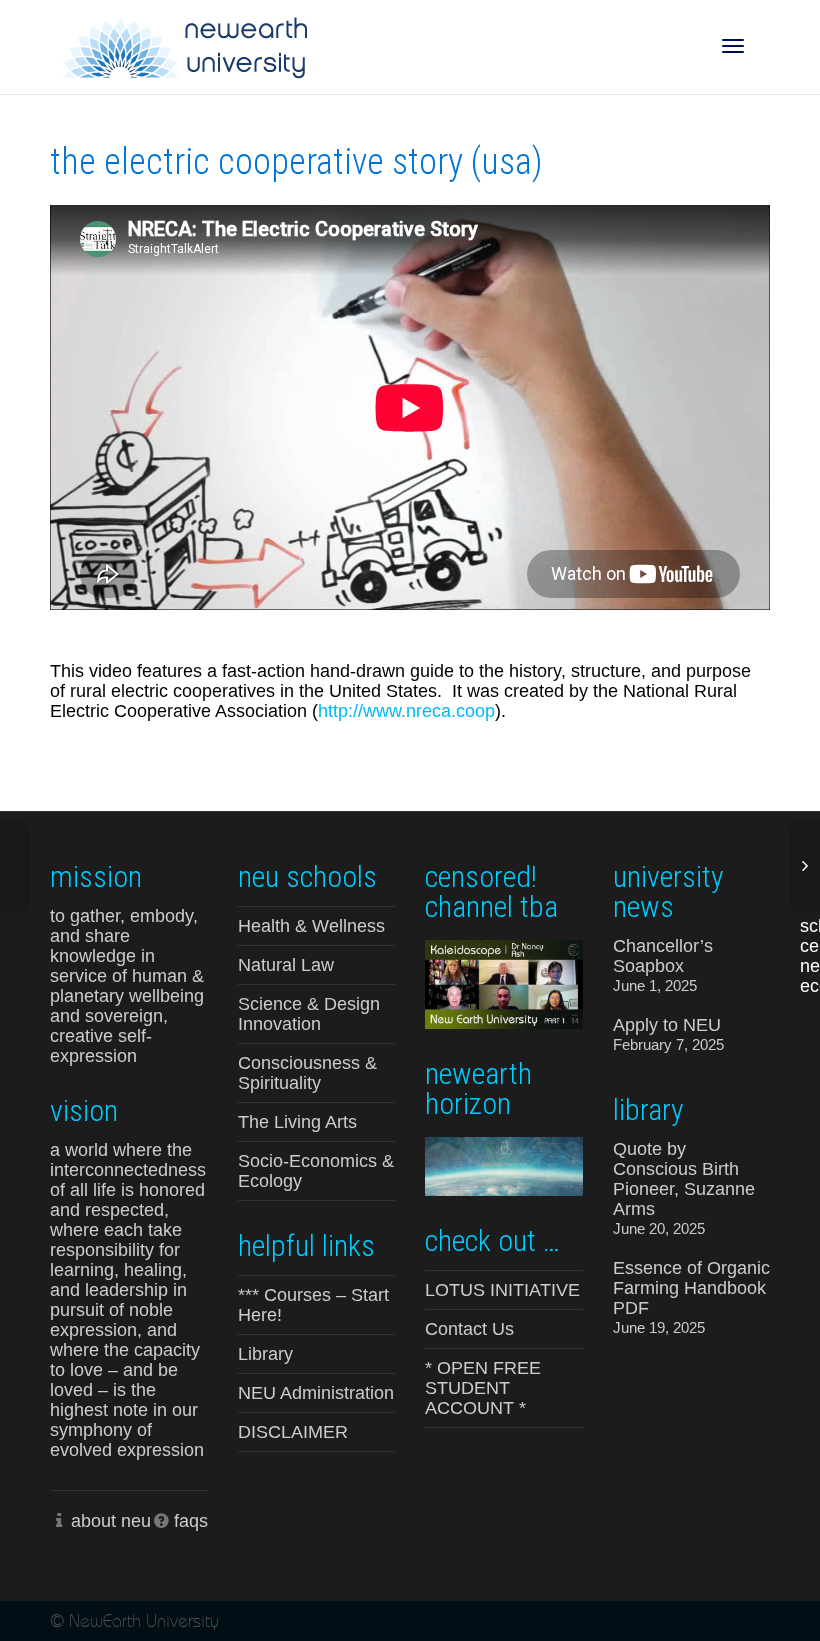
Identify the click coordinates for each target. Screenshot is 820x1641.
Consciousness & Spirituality (307, 1073)
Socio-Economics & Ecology (316, 1171)
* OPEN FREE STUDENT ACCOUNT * (483, 1388)
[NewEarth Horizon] (504, 1164)
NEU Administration (316, 1393)
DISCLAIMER (293, 1432)
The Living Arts (297, 1122)
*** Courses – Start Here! (313, 1305)
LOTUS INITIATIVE (502, 1290)
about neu (111, 1521)
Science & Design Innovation (309, 1014)
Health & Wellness (311, 926)
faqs (191, 1521)
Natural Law (286, 965)
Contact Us (469, 1329)
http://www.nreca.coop (406, 711)
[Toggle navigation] (733, 46)
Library (265, 1354)
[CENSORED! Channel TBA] (504, 982)
